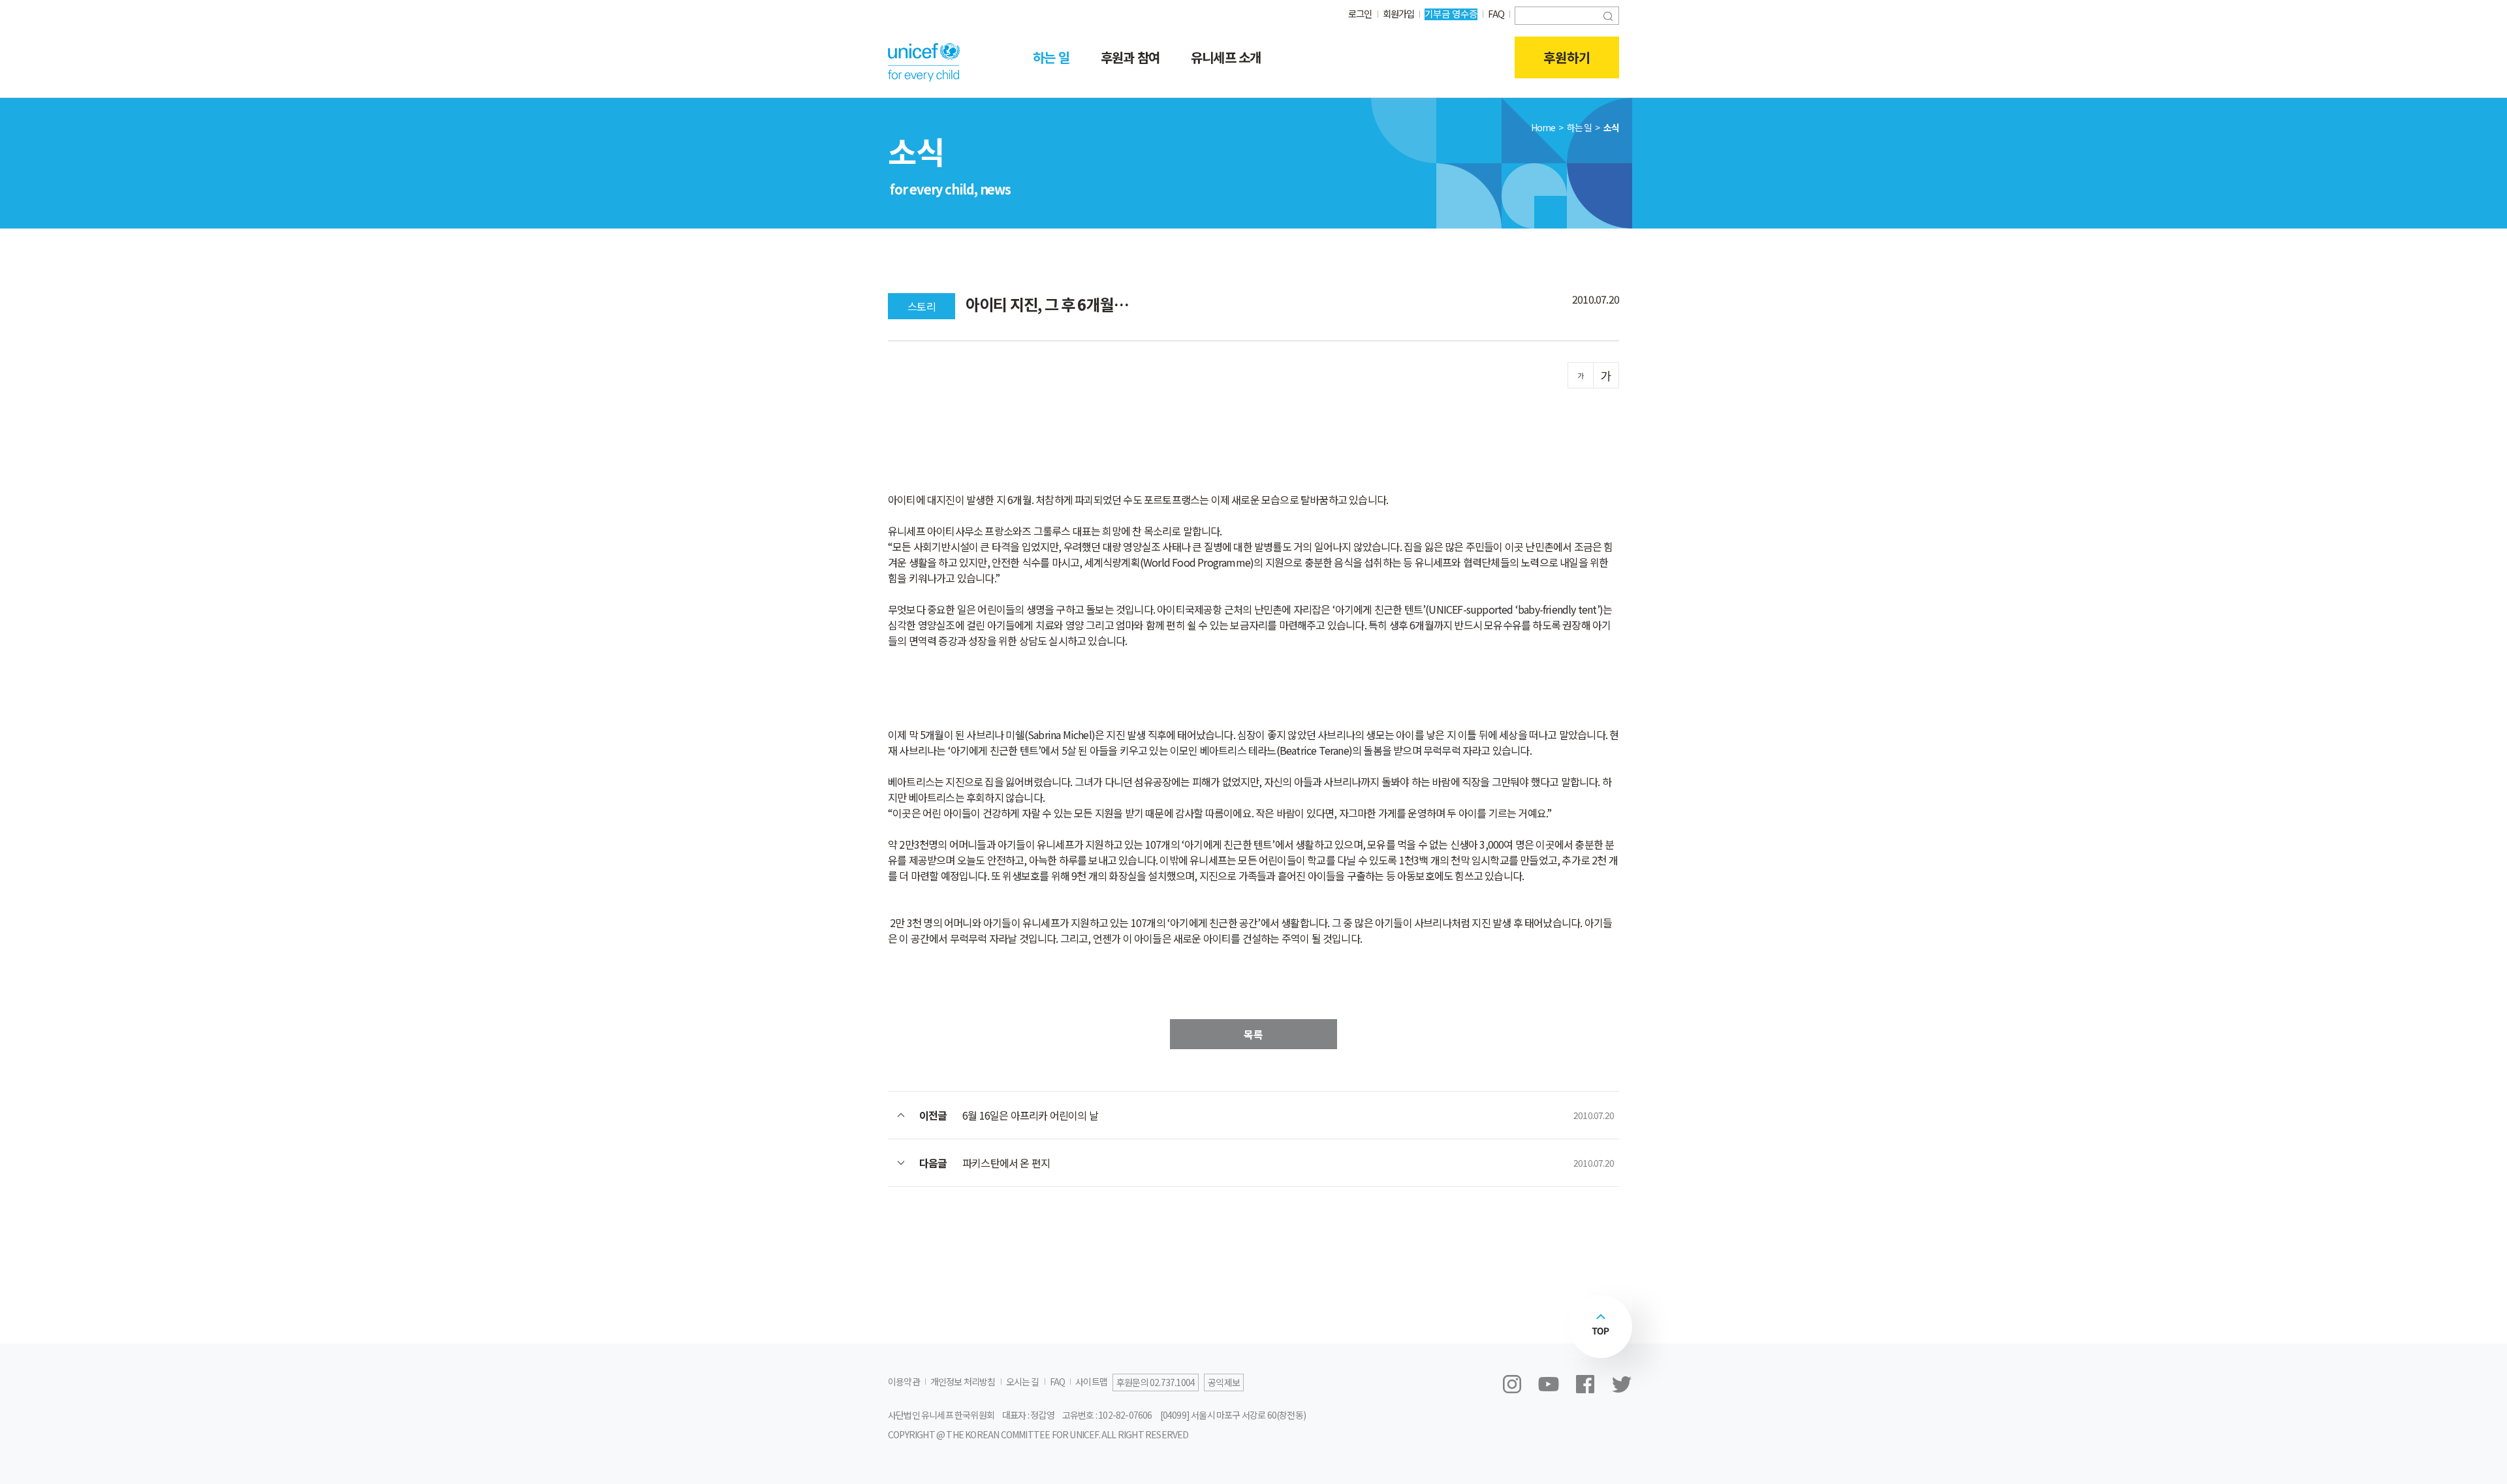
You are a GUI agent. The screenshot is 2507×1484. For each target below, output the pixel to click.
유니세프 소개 (1226, 57)
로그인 (1360, 13)
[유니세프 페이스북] (1585, 1384)
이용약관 (904, 1381)
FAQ (1496, 13)
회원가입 (1399, 13)
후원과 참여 (1130, 57)
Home (1543, 127)
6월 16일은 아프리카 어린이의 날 (1030, 1115)
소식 (1611, 127)
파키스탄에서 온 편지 (1006, 1163)
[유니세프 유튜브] (1549, 1384)
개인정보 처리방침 (963, 1381)
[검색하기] (1608, 15)
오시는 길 (1023, 1381)
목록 (1253, 1034)
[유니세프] (924, 62)
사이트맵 (1091, 1381)
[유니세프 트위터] (1622, 1384)
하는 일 (1051, 57)
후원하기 (1567, 57)
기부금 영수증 (1451, 13)
